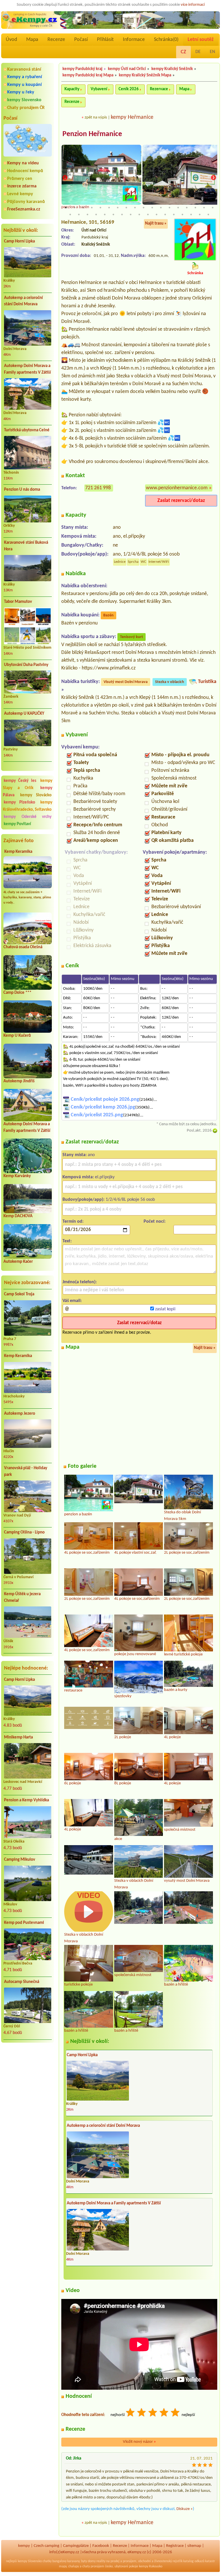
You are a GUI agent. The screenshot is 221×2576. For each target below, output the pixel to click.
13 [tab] (169, 208)
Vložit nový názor (139, 2442)
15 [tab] (187, 208)
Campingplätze (76, 2546)
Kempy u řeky (21, 92)
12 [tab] (161, 208)
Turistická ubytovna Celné (27, 430)
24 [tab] (113, 214)
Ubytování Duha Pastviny (26, 665)
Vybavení (99, 89)
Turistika (207, 682)
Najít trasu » (156, 224)
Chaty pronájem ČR (26, 108)
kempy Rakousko (151, 2566)
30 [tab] (165, 214)
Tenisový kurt (132, 637)
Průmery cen (20, 179)
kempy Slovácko (36, 795)
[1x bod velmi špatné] (131, 2413)
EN (213, 52)
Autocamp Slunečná (22, 1982)
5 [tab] (100, 208)
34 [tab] (200, 214)
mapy (63, 2566)
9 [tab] (135, 208)
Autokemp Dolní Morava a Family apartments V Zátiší (27, 369)
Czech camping (46, 2546)
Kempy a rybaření (25, 77)
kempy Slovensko (24, 100)
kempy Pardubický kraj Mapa (88, 75)
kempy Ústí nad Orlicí (127, 69)
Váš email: (72, 1301)
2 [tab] (75, 208)
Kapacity (72, 89)
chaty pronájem (93, 2566)
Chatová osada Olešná (23, 947)
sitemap (194, 2546)
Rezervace (159, 89)
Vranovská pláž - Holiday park (26, 1472)
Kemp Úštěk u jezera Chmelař (22, 1597)
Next (214, 178)
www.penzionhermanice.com (177, 488)
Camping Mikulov (20, 1860)
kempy (24, 2546)
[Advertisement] (28, 2078)
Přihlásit (105, 40)
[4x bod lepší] (164, 2413)
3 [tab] (83, 208)
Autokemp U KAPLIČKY (24, 714)
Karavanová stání (24, 69)
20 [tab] (79, 214)
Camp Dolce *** (17, 993)
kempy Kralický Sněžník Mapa (145, 75)
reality (101, 2561)
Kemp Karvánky (17, 1176)
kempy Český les (20, 781)
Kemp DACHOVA (18, 1216)
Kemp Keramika (18, 852)
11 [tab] (152, 208)
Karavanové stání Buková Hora (26, 546)
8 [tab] (126, 208)
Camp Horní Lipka (19, 241)
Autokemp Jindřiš (19, 1081)
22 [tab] (96, 214)
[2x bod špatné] (142, 2413)
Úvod (11, 40)
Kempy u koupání (24, 85)
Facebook (101, 2546)
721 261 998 (98, 488)
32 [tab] (182, 214)
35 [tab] (208, 214)
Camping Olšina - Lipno (24, 1532)
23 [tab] (105, 214)
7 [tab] (118, 208)
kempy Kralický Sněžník (172, 69)
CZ (183, 52)
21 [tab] (87, 214)
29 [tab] (157, 214)
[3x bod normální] (153, 2413)
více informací (193, 5)
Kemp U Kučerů (17, 1036)
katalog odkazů (194, 2561)
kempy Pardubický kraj (82, 69)
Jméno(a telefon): (80, 1282)
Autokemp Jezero (20, 1414)
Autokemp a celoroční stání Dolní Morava (23, 301)
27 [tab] (139, 214)
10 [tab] (144, 208)
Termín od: (73, 1222)
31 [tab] (174, 214)
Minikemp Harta (18, 1737)
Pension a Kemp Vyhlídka (26, 1800)
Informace (134, 40)
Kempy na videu (23, 163)
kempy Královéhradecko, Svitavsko (28, 806)
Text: (67, 1241)
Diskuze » (185, 2509)
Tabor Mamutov (18, 602)
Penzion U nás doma (22, 490)
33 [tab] (191, 214)
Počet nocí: (155, 1222)
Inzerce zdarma (22, 186)
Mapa (32, 40)
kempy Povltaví (17, 824)
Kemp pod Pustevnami (24, 1923)
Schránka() (166, 40)
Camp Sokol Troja (19, 1294)
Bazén (108, 615)
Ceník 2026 (129, 89)
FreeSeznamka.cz (24, 209)
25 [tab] (122, 214)
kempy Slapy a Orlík (28, 784)
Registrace (175, 2546)
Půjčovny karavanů (26, 202)
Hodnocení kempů (25, 171)
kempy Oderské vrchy (28, 817)
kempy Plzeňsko (19, 802)
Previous (65, 178)
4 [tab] (92, 208)
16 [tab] (195, 208)
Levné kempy (20, 194)
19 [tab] (70, 214)
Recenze (56, 40)
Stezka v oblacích (170, 682)
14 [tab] (178, 208)
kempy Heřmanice (132, 117)
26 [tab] (131, 214)
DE (198, 52)
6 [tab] (109, 208)
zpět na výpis (96, 117)
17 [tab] (204, 208)
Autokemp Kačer (18, 1262)
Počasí (81, 40)
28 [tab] (148, 214)
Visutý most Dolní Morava (126, 682)
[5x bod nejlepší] (176, 2413)
